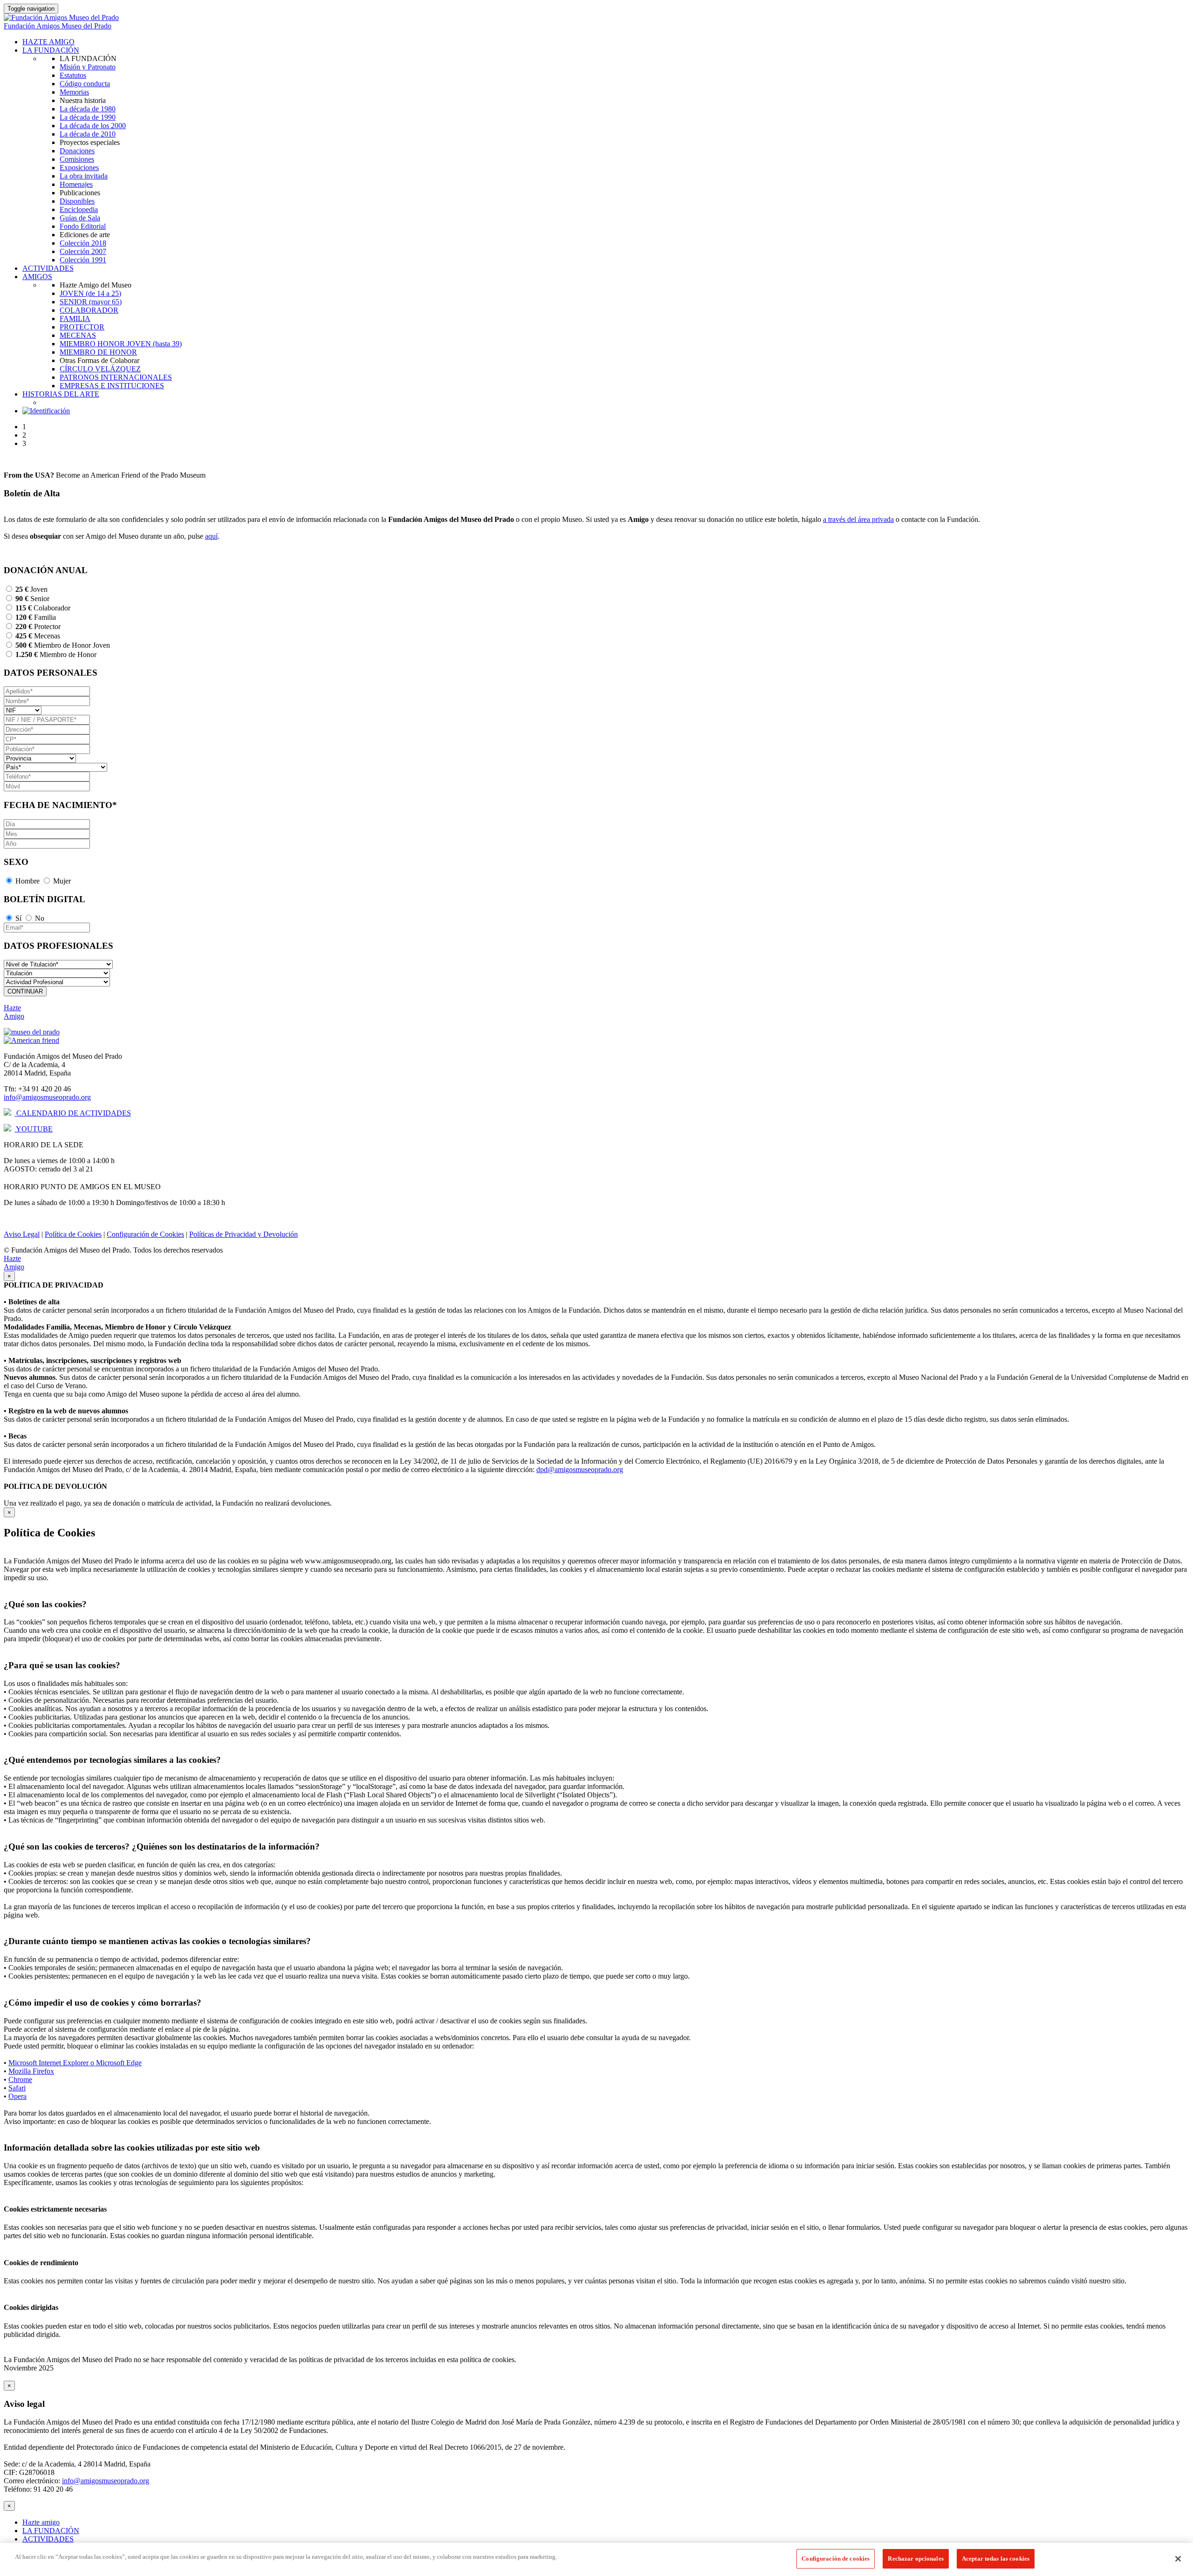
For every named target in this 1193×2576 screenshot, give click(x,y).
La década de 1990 (88, 117)
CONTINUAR (25, 991)
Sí (18, 918)
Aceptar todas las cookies (996, 2559)
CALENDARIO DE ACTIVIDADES (73, 1113)
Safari (17, 2088)
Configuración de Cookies (145, 1234)
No (40, 918)
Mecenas (38, 636)
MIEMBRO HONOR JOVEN (121, 344)
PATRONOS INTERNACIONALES (116, 377)
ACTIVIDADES (48, 268)
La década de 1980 (88, 109)
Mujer (62, 881)
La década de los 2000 (93, 126)
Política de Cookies (73, 1234)
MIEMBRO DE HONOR (98, 352)
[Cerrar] (1178, 2559)
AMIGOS (37, 277)
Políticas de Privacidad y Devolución (243, 1234)
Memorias (74, 92)
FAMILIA (75, 319)
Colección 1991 (83, 260)
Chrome (20, 2079)
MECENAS (78, 335)
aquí (211, 536)
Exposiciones (79, 168)
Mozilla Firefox (31, 2071)
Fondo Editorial (83, 226)
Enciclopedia (79, 209)
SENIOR (91, 302)
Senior (32, 599)
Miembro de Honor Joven (63, 645)
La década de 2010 (88, 134)
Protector (38, 627)
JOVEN (90, 293)
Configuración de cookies (836, 2559)
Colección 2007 (83, 251)
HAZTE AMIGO (48, 42)
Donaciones (77, 151)
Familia (36, 617)
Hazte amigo (41, 2522)
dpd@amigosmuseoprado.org (580, 1470)
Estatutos (73, 75)
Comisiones (77, 159)
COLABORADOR (89, 310)
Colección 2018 (83, 243)
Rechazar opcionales (915, 2559)
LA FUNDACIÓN (51, 50)
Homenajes (76, 184)
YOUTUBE (34, 1129)
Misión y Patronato (88, 67)
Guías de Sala (80, 218)
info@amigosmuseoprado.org (47, 1097)
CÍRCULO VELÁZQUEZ (100, 369)
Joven (31, 589)
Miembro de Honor (56, 654)
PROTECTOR (82, 327)
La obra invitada (84, 176)
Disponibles (77, 201)
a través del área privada (858, 519)
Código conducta (85, 84)
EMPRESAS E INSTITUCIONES (112, 386)
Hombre (27, 881)
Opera (17, 2096)
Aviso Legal (22, 1234)
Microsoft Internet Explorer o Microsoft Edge (75, 2063)
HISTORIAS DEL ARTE (61, 394)
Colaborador (43, 608)
